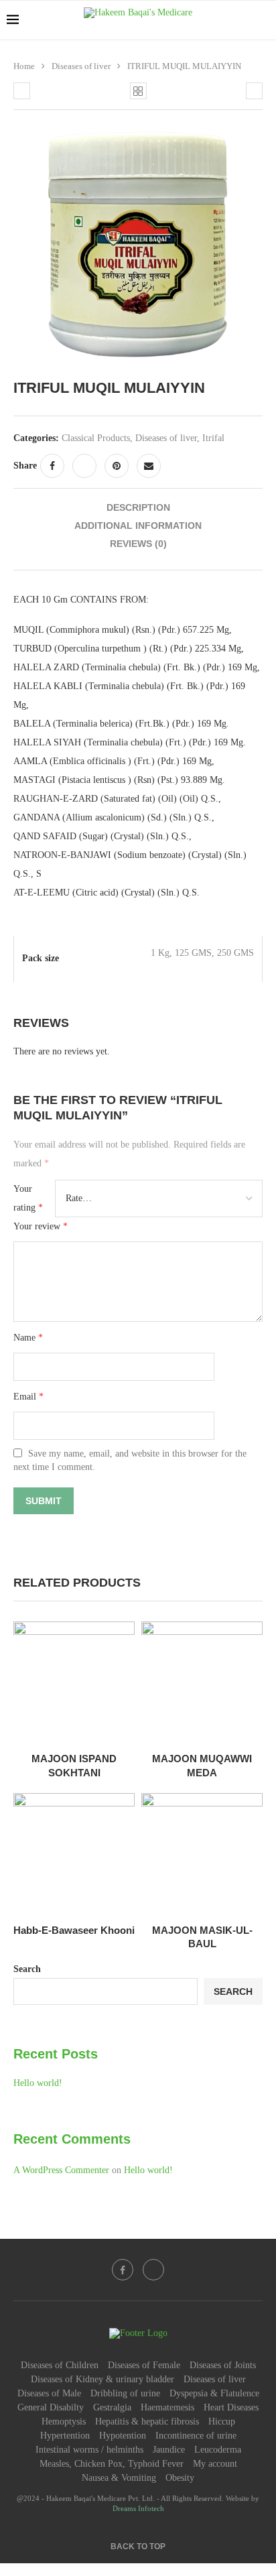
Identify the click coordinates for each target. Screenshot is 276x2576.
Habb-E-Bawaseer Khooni (74, 1930)
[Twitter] (153, 2270)
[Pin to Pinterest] (117, 466)
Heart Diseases (231, 2407)
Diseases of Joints (223, 2365)
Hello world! (38, 2083)
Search (27, 1969)
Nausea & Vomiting (119, 2478)
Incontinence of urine (196, 2436)
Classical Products (96, 438)
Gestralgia (112, 2407)
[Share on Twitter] (84, 466)
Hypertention (65, 2436)
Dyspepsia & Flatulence (214, 2393)
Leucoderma (218, 2450)
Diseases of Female (144, 2365)
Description (138, 507)
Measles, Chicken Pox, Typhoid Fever (112, 2464)
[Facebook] (123, 2270)
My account (215, 2464)
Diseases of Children (60, 2365)
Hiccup (222, 2421)
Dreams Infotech (138, 2508)
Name (28, 1338)
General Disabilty (51, 2407)
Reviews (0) (138, 544)
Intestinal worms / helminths (89, 2450)
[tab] (138, 508)
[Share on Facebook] (52, 466)
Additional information (138, 526)
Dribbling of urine (125, 2393)
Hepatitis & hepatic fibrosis (147, 2421)
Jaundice (169, 2450)
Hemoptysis (64, 2421)
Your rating (28, 1198)
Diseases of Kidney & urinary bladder (102, 2379)
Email (28, 1397)
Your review (41, 1226)
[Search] (263, 20)
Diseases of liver (81, 66)
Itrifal (213, 438)
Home (24, 66)
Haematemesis (167, 2407)
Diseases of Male (49, 2393)
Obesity (180, 2478)
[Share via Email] (149, 466)
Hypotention (123, 2436)
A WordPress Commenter (61, 2170)
